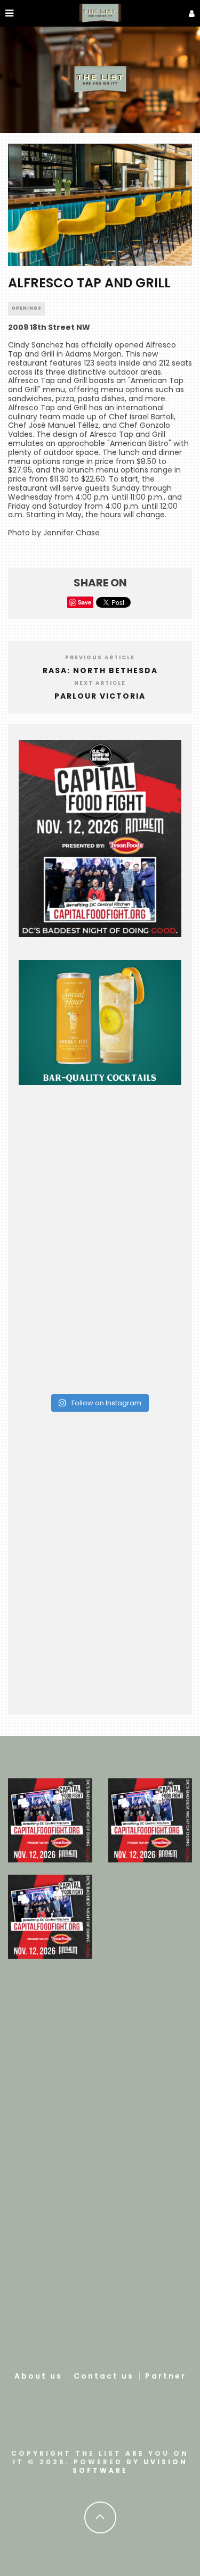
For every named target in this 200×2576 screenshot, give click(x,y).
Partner (166, 2376)
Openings (27, 308)
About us (38, 2376)
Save (85, 602)
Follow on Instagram (106, 1403)
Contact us (104, 2376)
